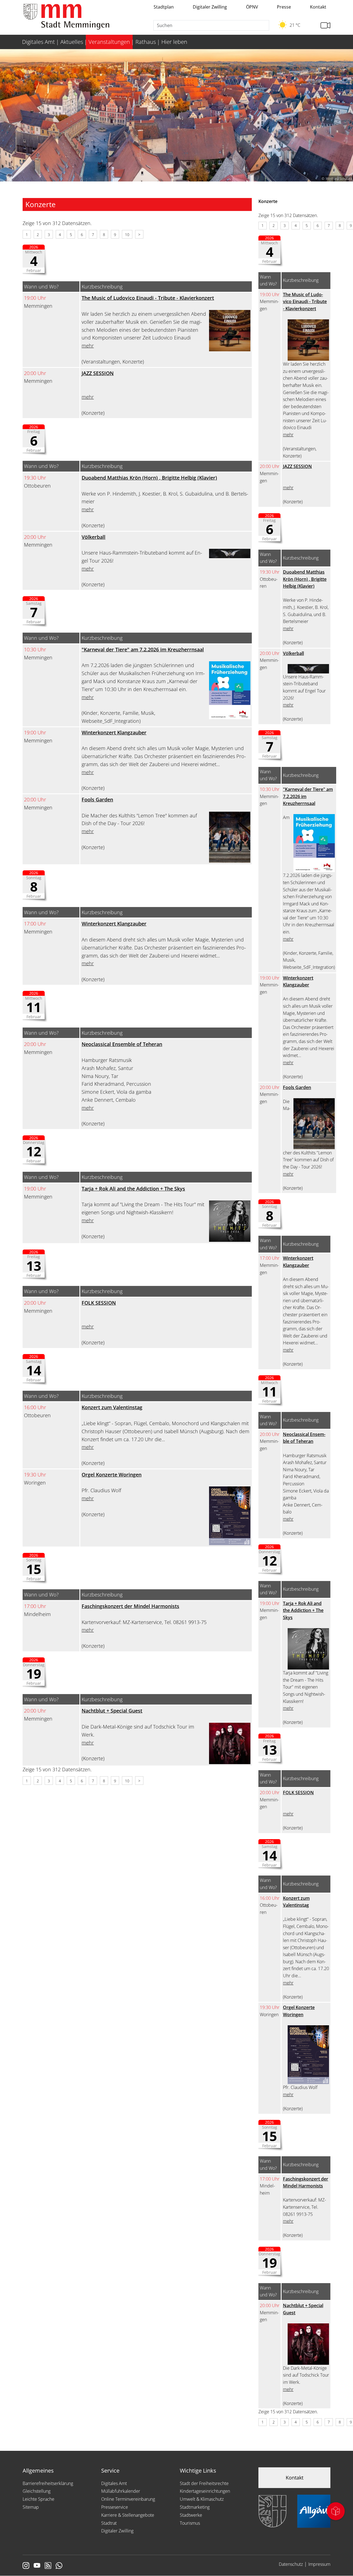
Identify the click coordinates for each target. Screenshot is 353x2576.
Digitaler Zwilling (210, 7)
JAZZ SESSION (98, 373)
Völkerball (93, 537)
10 (127, 235)
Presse (284, 7)
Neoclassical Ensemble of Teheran (122, 1044)
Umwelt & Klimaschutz (202, 2499)
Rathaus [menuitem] (146, 42)
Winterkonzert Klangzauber (114, 732)
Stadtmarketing (195, 2507)
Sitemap (31, 2507)
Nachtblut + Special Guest (112, 1711)
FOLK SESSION (99, 1303)
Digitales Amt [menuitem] (38, 42)
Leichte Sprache (38, 2499)
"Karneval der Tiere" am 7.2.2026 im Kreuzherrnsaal (143, 649)
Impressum (319, 2564)
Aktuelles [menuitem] (72, 42)
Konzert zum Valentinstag (112, 1407)
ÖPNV (252, 7)
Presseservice (115, 2507)
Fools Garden (97, 799)
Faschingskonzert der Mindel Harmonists (130, 1606)
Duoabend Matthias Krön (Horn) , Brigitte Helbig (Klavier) (149, 478)
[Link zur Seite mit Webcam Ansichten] (325, 26)
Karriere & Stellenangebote (128, 2515)
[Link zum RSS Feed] (48, 2566)
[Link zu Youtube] (37, 2566)
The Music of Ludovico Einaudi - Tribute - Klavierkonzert (148, 298)
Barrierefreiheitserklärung (48, 2483)
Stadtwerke (191, 2515)
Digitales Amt (114, 2483)
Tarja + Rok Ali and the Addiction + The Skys (133, 1189)
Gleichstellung (37, 2491)
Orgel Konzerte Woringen (112, 1475)
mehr (88, 346)
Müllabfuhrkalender (121, 2491)
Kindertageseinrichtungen (205, 2491)
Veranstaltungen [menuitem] (109, 42)
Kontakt (318, 7)
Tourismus (190, 2523)
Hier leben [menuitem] (174, 42)
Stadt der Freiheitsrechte (204, 2483)
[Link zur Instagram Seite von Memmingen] (26, 2566)
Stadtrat (109, 2523)
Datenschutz (291, 2564)
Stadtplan (164, 7)
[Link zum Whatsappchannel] (59, 2566)
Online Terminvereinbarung (128, 2499)
